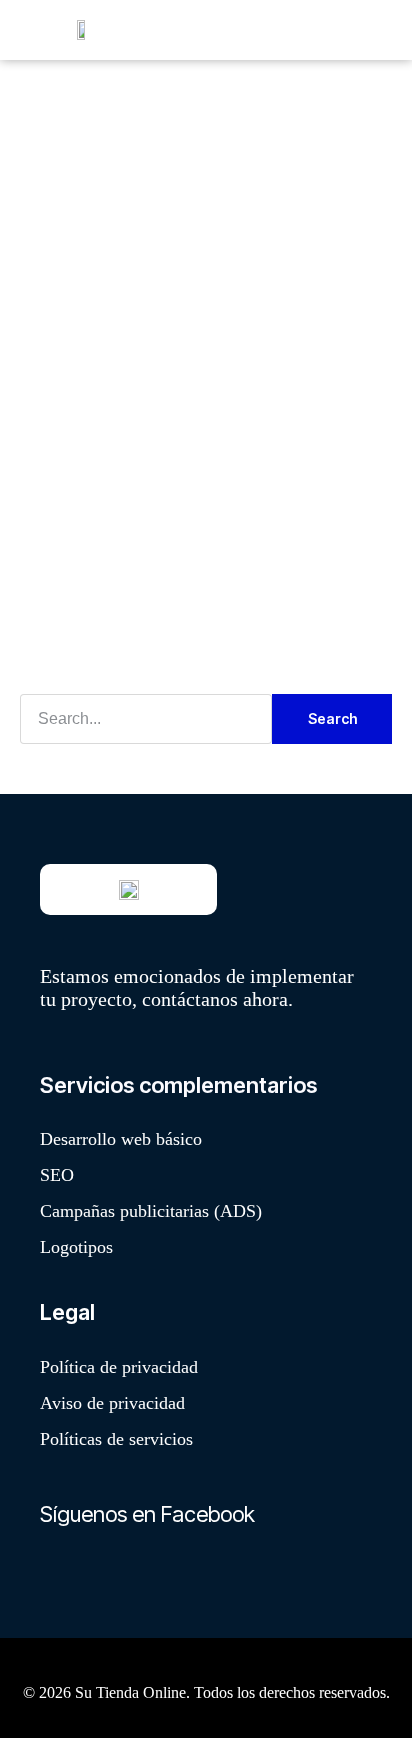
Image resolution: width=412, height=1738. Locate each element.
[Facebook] (65, 1573)
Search (332, 718)
